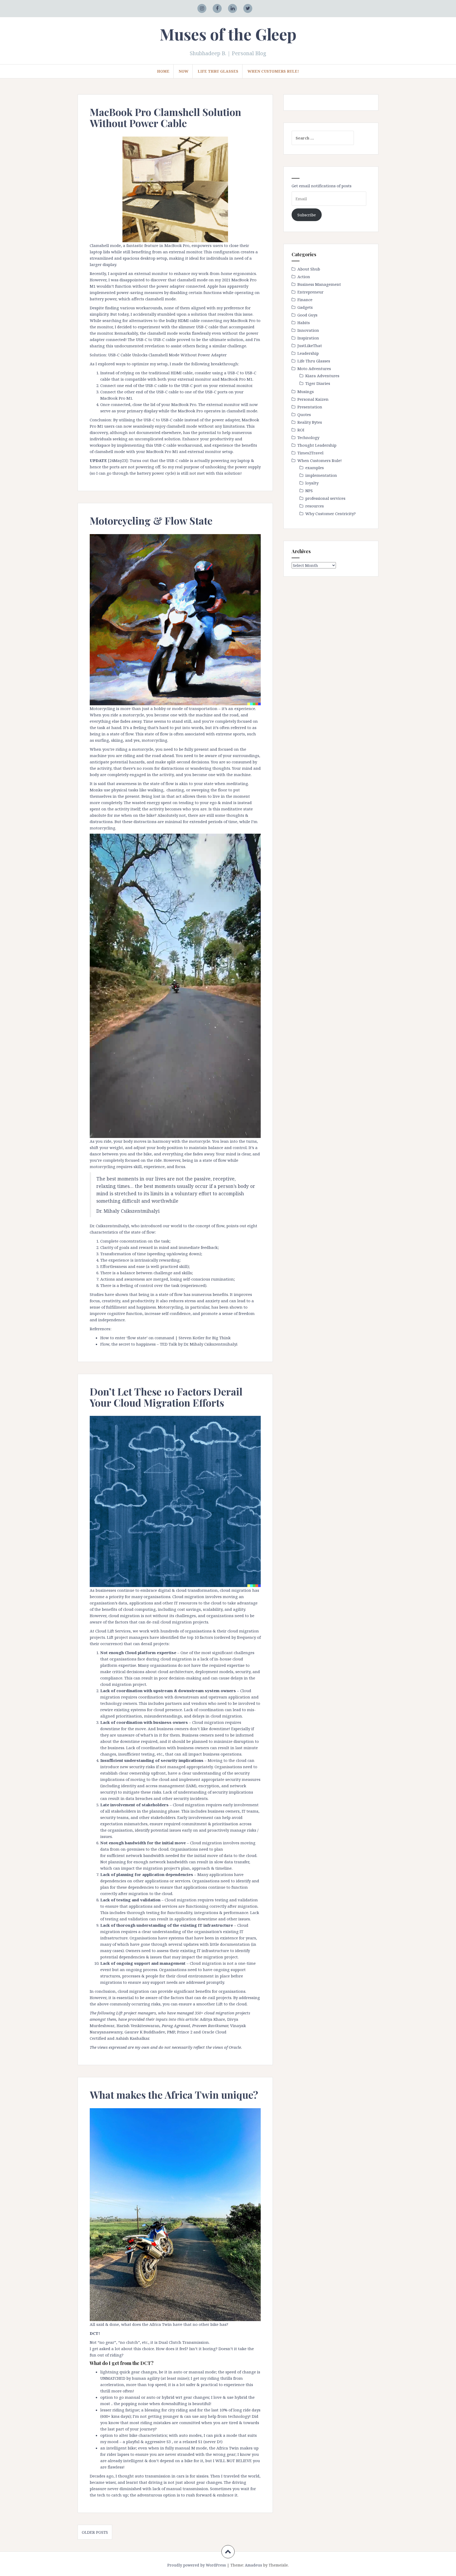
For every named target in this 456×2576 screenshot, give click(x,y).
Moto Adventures (314, 368)
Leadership (308, 353)
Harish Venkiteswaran (138, 2026)
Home (163, 71)
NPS (309, 491)
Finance (305, 300)
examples (315, 468)
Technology (308, 437)
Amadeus (253, 2565)
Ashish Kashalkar (132, 2038)
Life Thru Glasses (218, 71)
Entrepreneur (310, 292)
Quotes (304, 414)
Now (184, 71)
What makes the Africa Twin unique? (174, 2095)
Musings (306, 391)
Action (304, 277)
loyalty (312, 483)
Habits (304, 323)
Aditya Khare (212, 2019)
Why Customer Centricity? (331, 514)
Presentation (310, 407)
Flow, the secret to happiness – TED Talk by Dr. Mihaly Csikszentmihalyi (169, 1344)
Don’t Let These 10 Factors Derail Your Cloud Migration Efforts (166, 1397)
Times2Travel (310, 453)
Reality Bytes (310, 422)
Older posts (95, 2532)
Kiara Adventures (322, 376)
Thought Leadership (317, 445)
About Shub (309, 269)
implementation (321, 475)
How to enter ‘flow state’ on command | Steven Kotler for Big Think (165, 1338)
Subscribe (307, 215)
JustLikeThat (310, 346)
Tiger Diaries (318, 383)
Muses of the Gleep (228, 34)
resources (315, 506)
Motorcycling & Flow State (151, 521)
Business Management (319, 284)
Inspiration (308, 338)
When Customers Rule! (273, 71)
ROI (301, 430)
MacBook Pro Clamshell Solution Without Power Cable (165, 117)
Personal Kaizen (313, 399)
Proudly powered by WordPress (197, 2565)
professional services (325, 498)
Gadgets (305, 307)
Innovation (308, 330)
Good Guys (307, 315)
